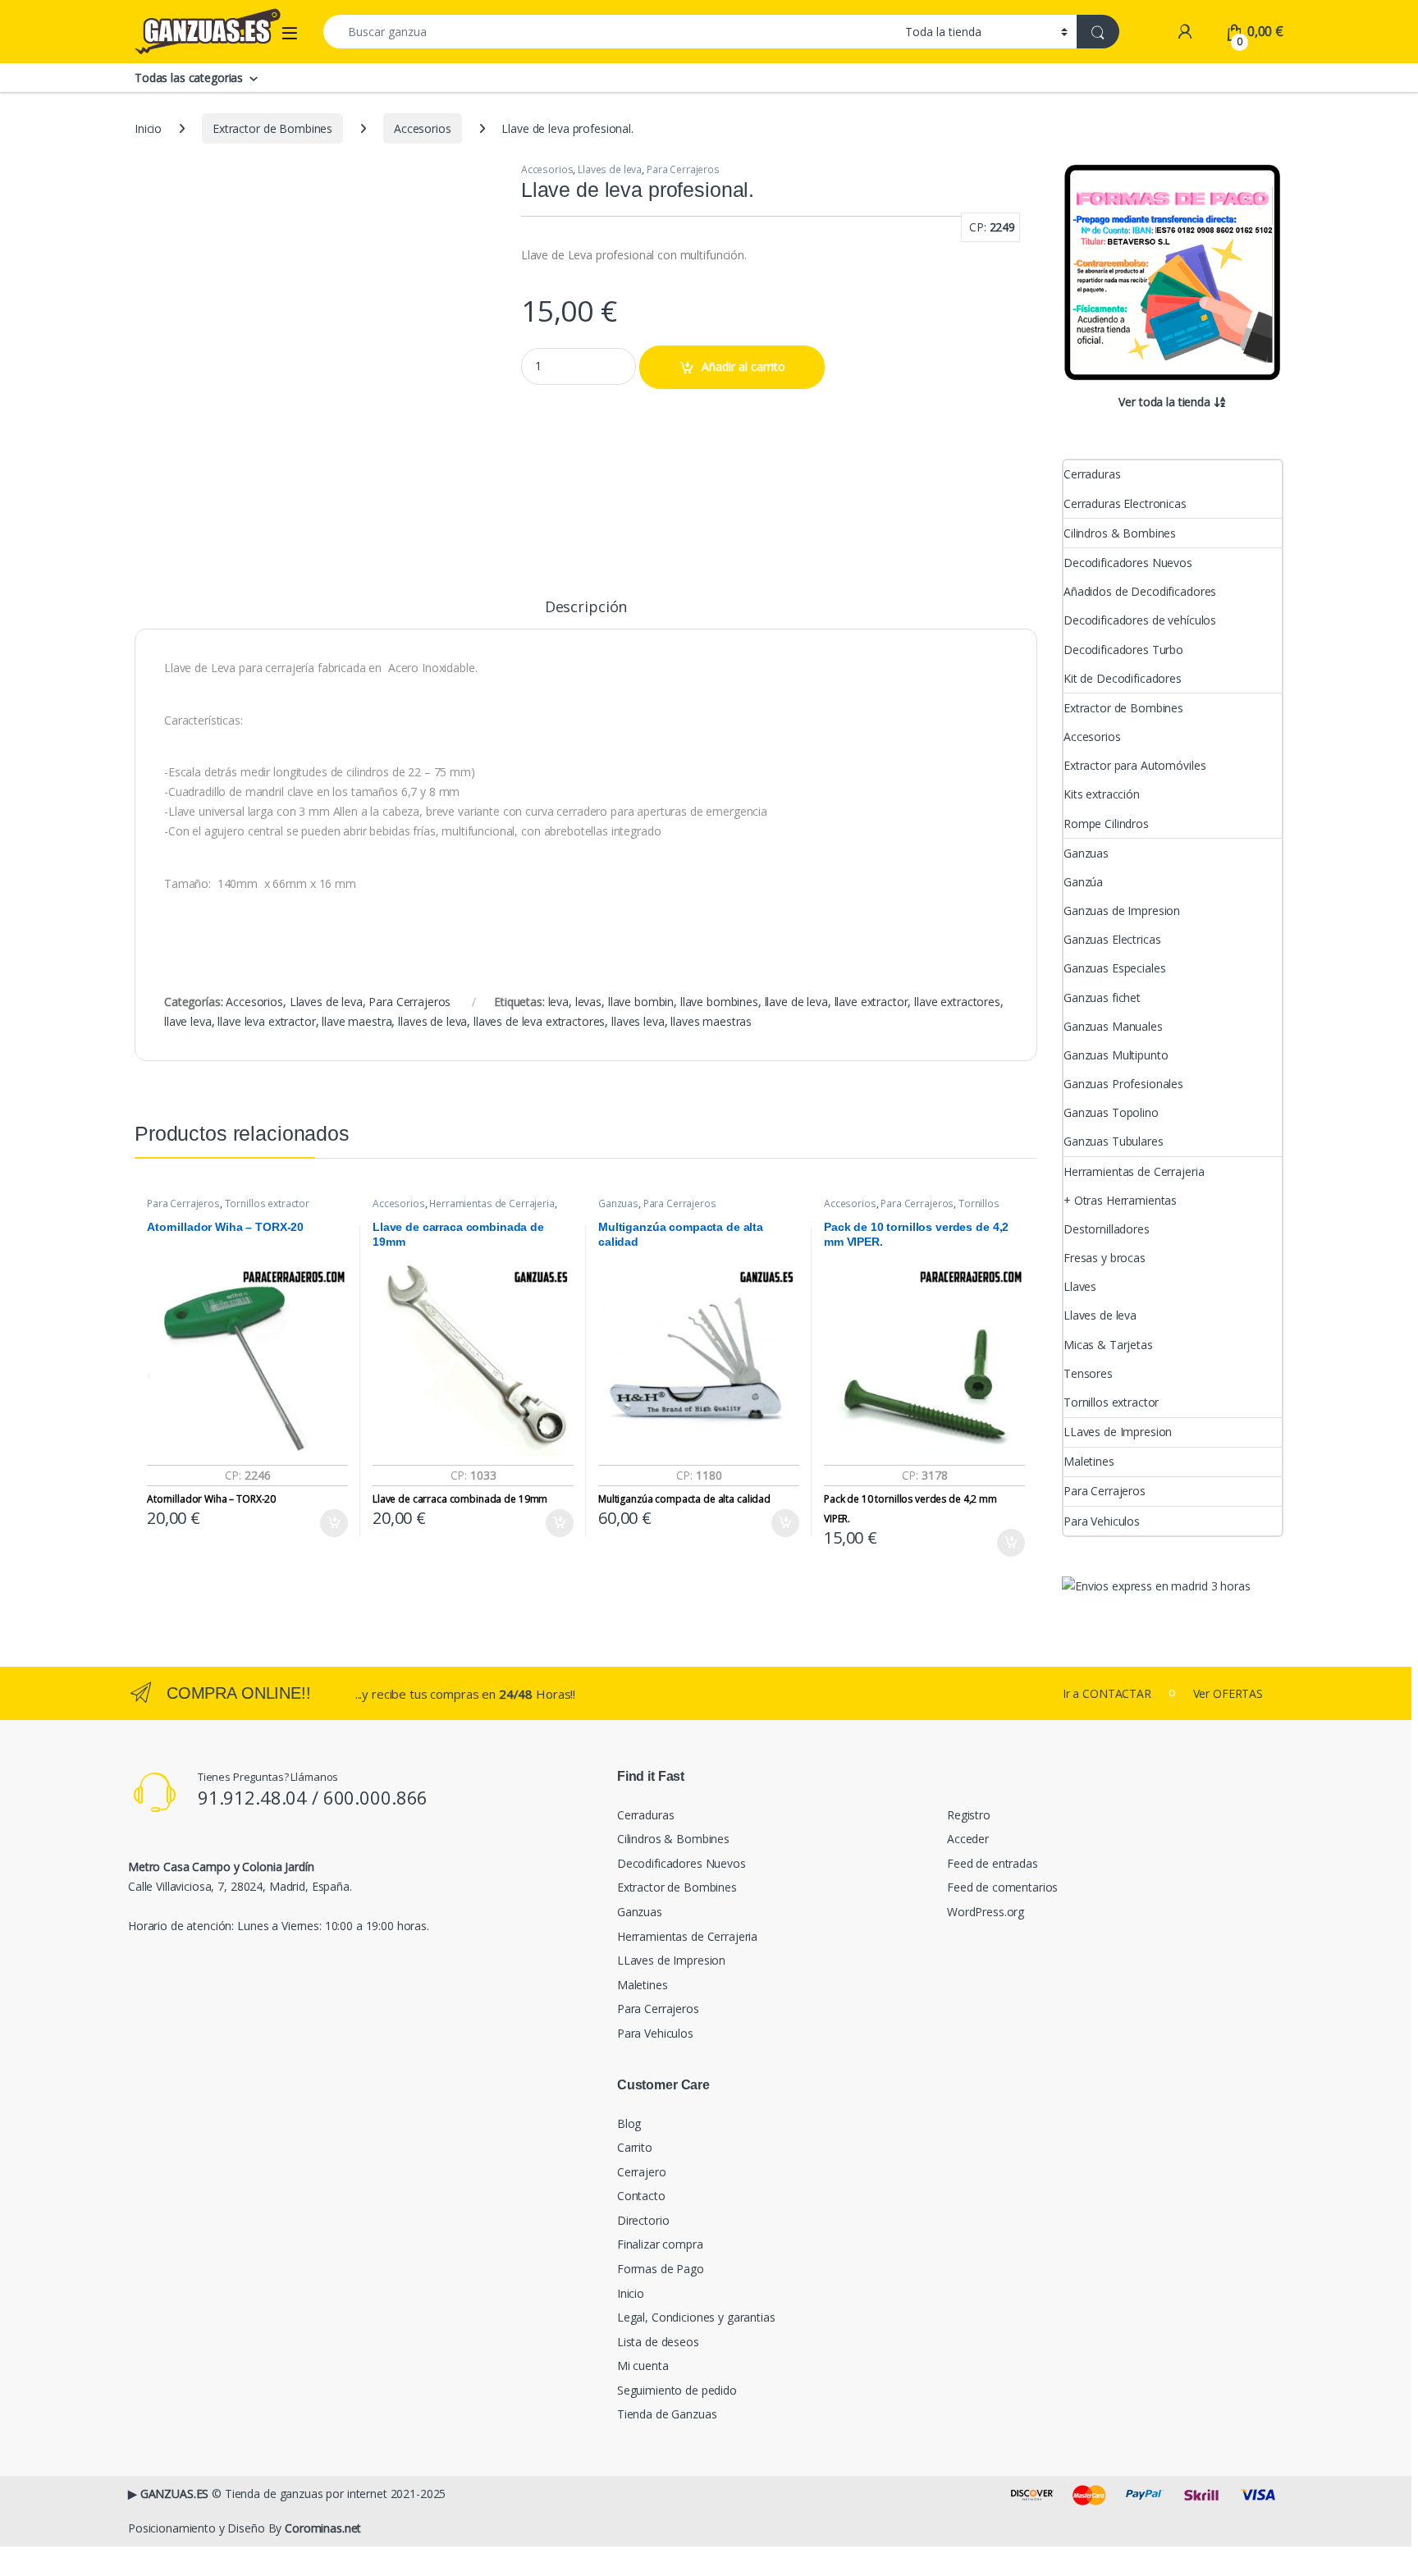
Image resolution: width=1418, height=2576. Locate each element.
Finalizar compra (660, 2244)
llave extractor (871, 1002)
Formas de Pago (661, 2269)
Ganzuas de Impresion (1122, 911)
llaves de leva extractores (539, 1021)
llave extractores (957, 1002)
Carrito (635, 2147)
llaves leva (638, 1021)
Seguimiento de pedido (677, 2390)
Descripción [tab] (586, 608)
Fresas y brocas (1105, 1258)
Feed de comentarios (1002, 1887)
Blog (629, 2123)
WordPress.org (986, 1912)
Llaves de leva (610, 169)
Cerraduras (1092, 474)
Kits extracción (1102, 794)
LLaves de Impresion (1118, 1432)
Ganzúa (1083, 882)
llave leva (188, 1021)
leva (558, 1002)
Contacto (641, 2196)
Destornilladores (1107, 1229)
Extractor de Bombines (272, 128)
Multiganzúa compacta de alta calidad (684, 1499)
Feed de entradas (993, 1863)
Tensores (1088, 1373)
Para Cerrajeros (683, 169)
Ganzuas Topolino (1111, 1112)
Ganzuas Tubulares (1114, 1141)
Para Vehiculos (1102, 1521)
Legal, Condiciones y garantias (696, 2317)
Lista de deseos (658, 2342)
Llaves (1080, 1286)
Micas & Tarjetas (1108, 1345)
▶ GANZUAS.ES (168, 2494)
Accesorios (423, 128)
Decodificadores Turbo (1123, 650)
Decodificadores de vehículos (1140, 620)
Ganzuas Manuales (1113, 1026)
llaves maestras (711, 1021)
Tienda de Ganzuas (667, 2414)
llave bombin (641, 1002)
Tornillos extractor (267, 1203)
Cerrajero (642, 2172)
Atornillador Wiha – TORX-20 (211, 1499)
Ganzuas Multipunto (1116, 1055)
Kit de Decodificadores (1123, 678)
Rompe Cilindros (1106, 824)
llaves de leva (432, 1021)
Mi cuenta (643, 2366)
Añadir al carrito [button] (331, 1523)
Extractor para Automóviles (1134, 765)
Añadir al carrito (743, 366)
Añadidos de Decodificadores (1140, 591)
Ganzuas (618, 1203)
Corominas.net (323, 2528)
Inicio (148, 128)
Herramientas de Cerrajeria (492, 1203)
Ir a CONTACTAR (1107, 1693)
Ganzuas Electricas (1112, 939)
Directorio (643, 2220)
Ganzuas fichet (1102, 997)
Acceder (968, 1839)
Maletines (1089, 1461)
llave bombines (719, 1002)
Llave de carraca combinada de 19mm (460, 1499)
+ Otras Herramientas (1120, 1200)
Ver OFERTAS (1228, 1693)
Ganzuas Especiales (1114, 968)
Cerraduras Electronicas (1125, 503)
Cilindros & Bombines (1120, 533)
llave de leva (796, 1002)
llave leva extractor (266, 1021)
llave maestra (357, 1021)
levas (588, 1002)
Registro (969, 1815)
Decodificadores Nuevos (1128, 563)
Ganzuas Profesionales (1123, 1084)
